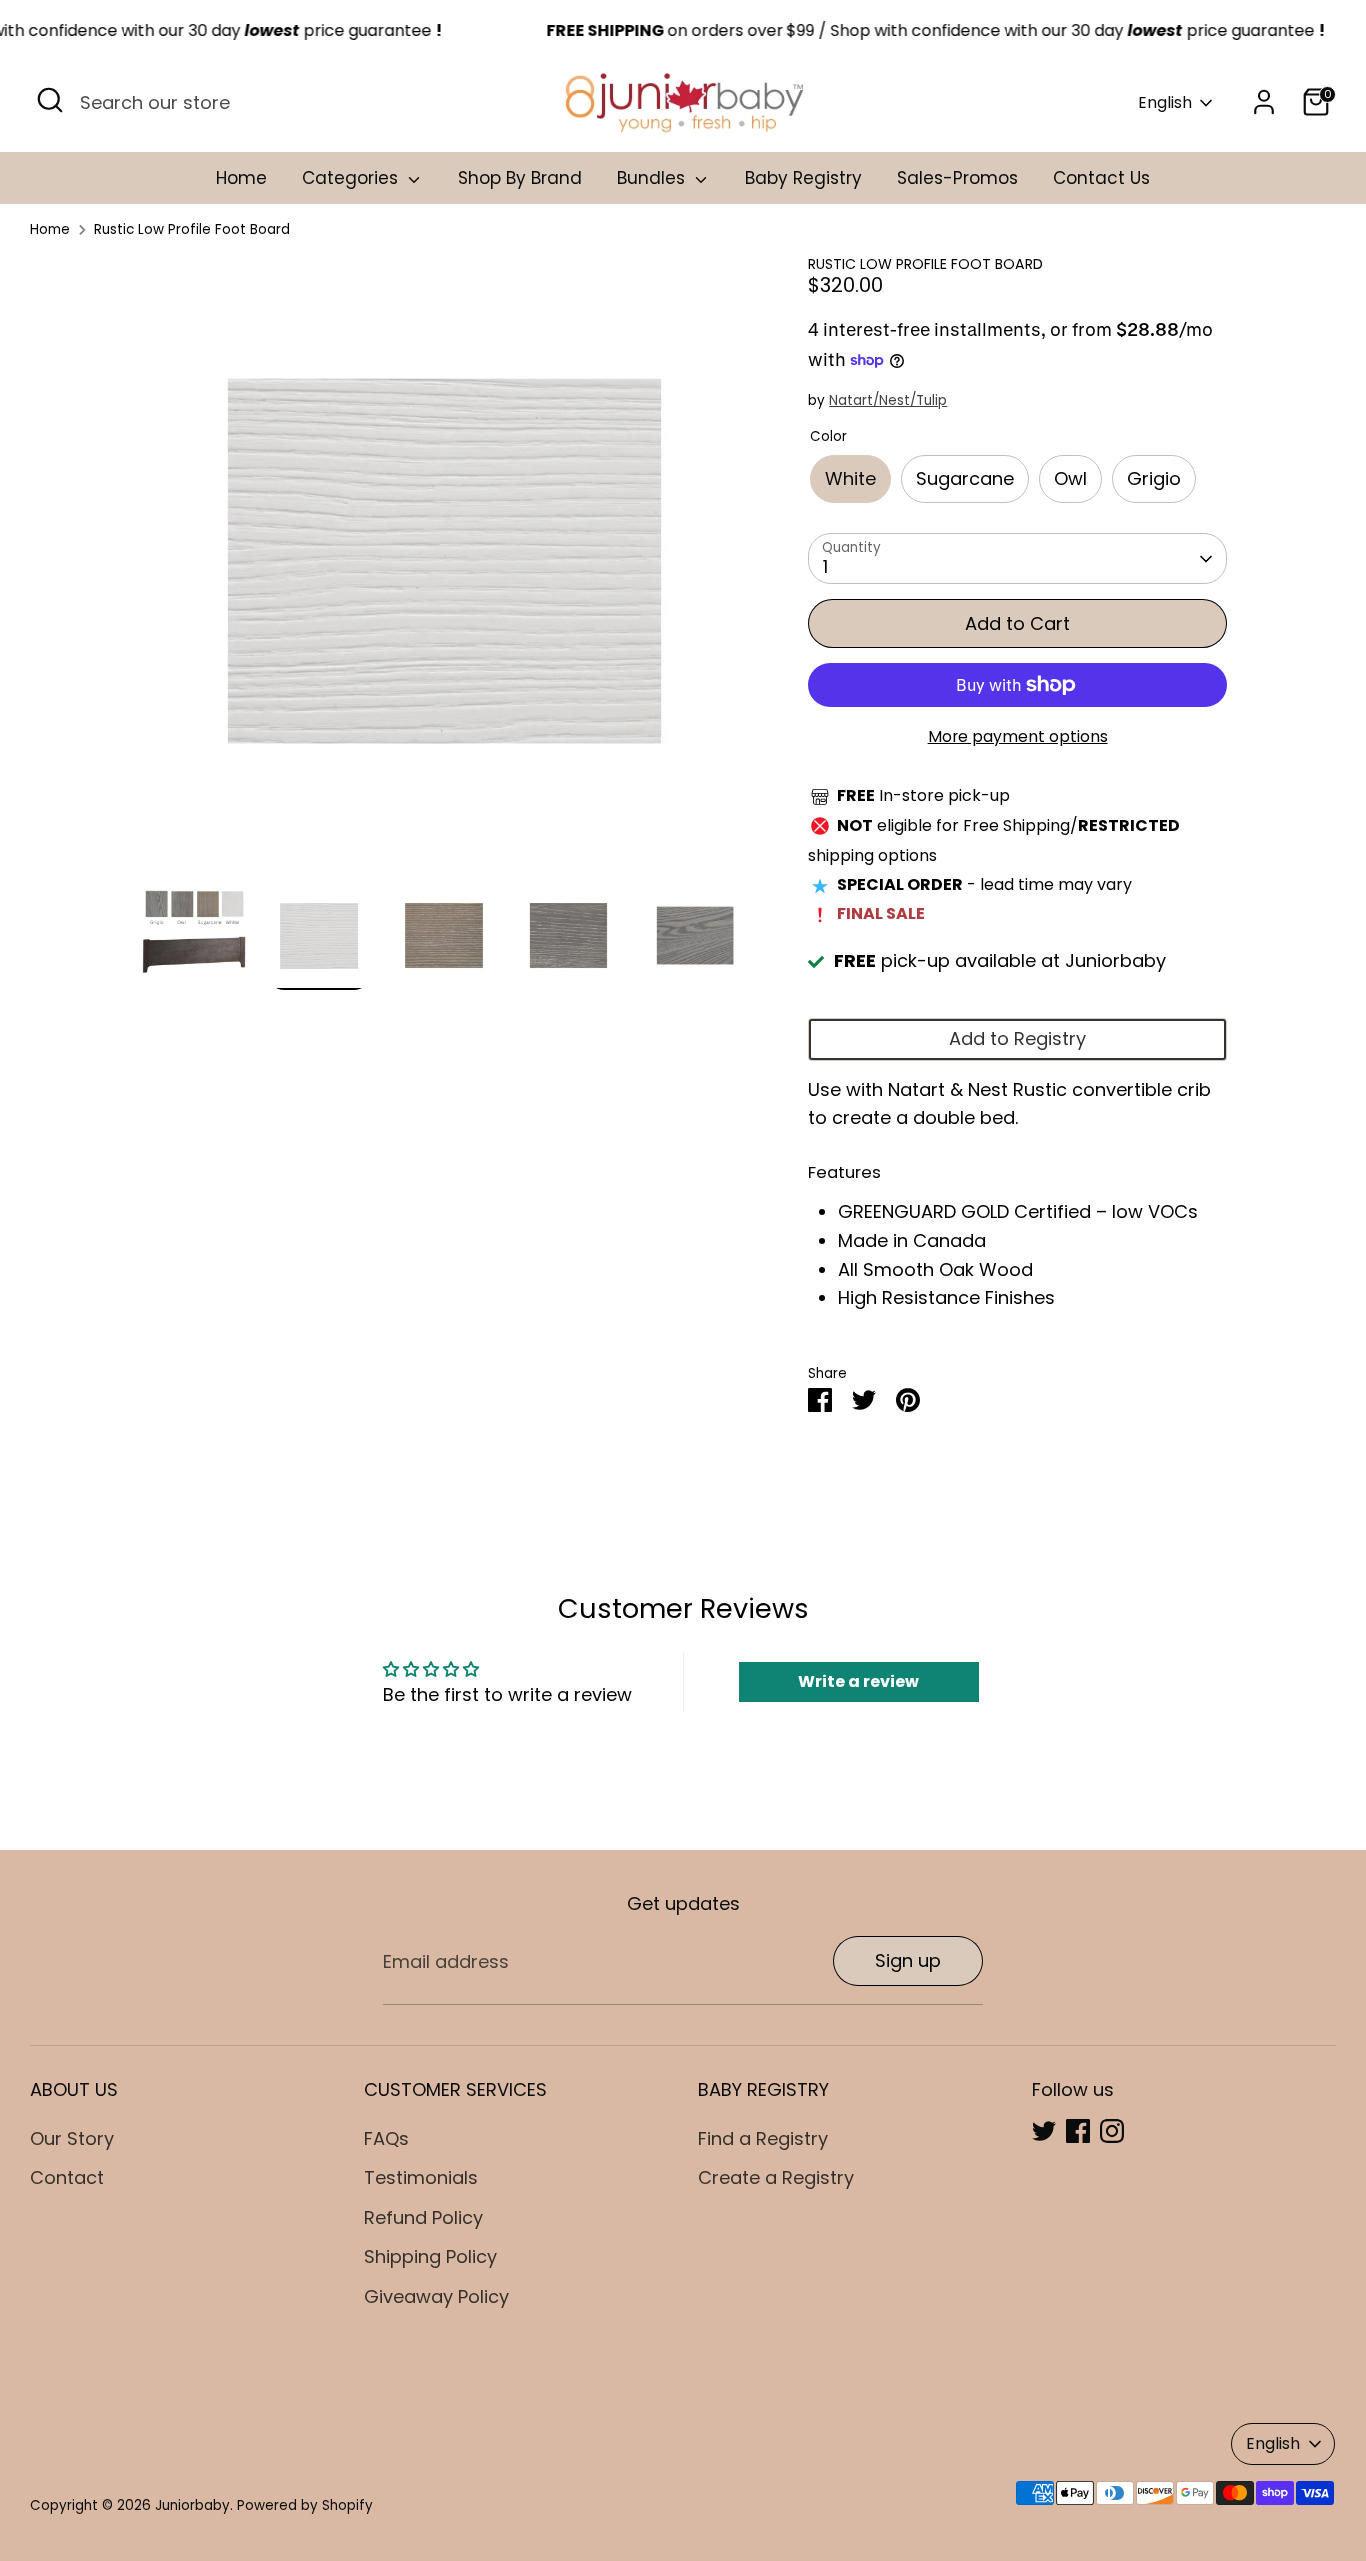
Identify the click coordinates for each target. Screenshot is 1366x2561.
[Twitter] (1044, 2131)
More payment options (1018, 736)
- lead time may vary (984, 884)
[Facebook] (1078, 2131)
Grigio (1154, 478)
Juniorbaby (192, 2505)
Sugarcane (965, 478)
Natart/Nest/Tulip (888, 400)
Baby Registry (803, 178)
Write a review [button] (858, 1681)
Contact (67, 2177)
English (1165, 103)
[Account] (1264, 102)
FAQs (386, 2138)
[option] (444, 568)
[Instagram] (1112, 2131)
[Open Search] (50, 100)
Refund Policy (423, 2217)
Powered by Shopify (305, 2505)
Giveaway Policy (436, 2296)
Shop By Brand (520, 178)
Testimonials (421, 2177)
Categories (352, 178)
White (850, 478)
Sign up (908, 1960)
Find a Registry (763, 2138)
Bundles (653, 178)
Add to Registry (1017, 1038)
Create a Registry (776, 2177)
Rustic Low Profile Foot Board (192, 229)
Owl (1070, 478)
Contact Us (1101, 178)
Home (241, 178)
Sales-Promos (957, 178)
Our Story (72, 2138)
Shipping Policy (430, 2256)
